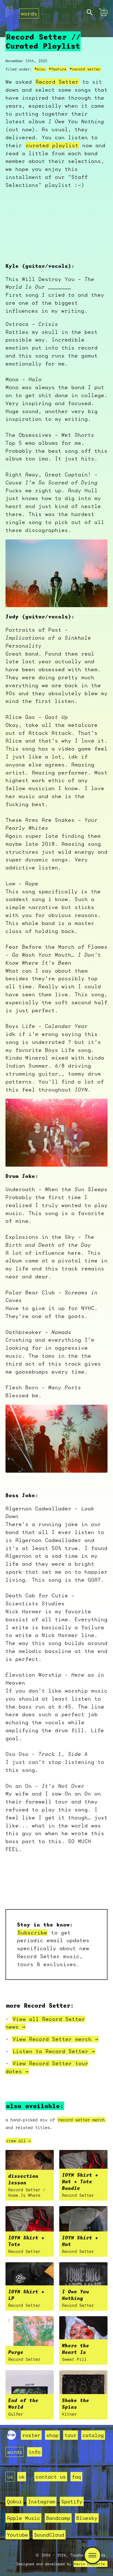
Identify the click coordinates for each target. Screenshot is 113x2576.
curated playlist (52, 145)
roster (31, 2435)
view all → (18, 2141)
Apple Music (23, 2518)
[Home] (9, 13)
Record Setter (57, 82)
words (29, 13)
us (10, 2477)
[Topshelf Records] (12, 2438)
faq (76, 2477)
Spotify (72, 2501)
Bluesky (87, 2518)
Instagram (42, 2501)
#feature (58, 69)
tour (70, 2435)
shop (52, 2435)
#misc (40, 69)
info (35, 2452)
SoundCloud (49, 2535)
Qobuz (14, 2501)
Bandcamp (58, 2518)
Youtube (17, 2535)
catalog (93, 2435)
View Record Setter (55, 2039)
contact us (51, 2477)
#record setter (85, 69)
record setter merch (81, 2120)
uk (22, 2477)
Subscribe (32, 1933)
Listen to (54, 2051)
